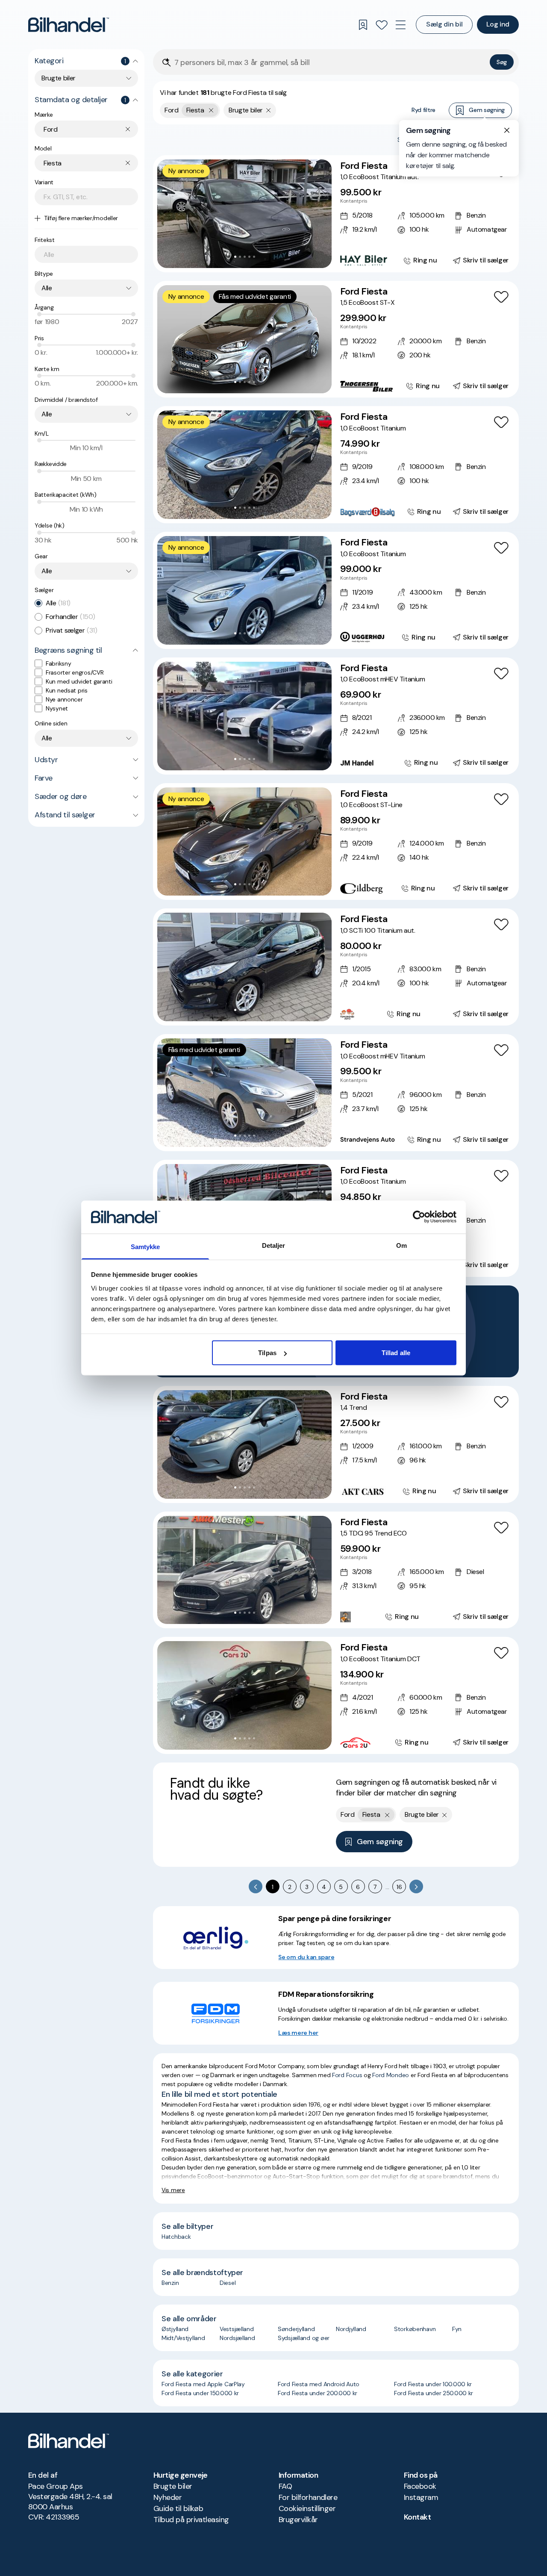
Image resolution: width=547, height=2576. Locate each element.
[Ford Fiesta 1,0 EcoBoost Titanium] (336, 465)
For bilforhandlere (308, 2497)
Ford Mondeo (391, 2075)
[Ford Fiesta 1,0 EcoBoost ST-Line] (336, 842)
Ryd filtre (423, 110)
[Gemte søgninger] (363, 25)
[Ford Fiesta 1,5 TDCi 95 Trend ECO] (336, 1570)
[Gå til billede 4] (249, 257)
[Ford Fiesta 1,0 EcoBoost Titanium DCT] (336, 1695)
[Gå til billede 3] (245, 257)
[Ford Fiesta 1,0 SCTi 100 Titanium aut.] (336, 967)
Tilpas (267, 1353)
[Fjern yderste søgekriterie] (211, 110)
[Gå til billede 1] (235, 257)
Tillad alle (396, 1353)
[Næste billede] (321, 214)
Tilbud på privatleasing (191, 2520)
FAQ (285, 2486)
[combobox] (86, 78)
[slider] (39, 314)
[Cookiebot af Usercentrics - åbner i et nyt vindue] (419, 1217)
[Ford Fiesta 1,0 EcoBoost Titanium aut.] (336, 214)
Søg (502, 62)
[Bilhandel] (69, 25)
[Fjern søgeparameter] (269, 110)
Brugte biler (173, 2486)
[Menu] (400, 25)
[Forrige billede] (168, 214)
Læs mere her (298, 2033)
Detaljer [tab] (274, 1245)
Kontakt (417, 2517)
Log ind (498, 24)
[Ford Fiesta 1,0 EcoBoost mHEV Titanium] (336, 716)
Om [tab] (401, 1245)
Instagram (421, 2497)
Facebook (420, 2486)
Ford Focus (347, 2075)
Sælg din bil (444, 24)
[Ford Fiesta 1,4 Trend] (336, 1444)
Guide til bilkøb (178, 2508)
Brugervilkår (298, 2520)
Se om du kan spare (306, 1957)
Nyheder (168, 2497)
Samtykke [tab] (146, 1246)
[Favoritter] (382, 25)
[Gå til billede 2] (240, 257)
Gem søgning (487, 110)
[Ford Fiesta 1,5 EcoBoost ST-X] (336, 339)
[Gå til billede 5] (254, 257)
